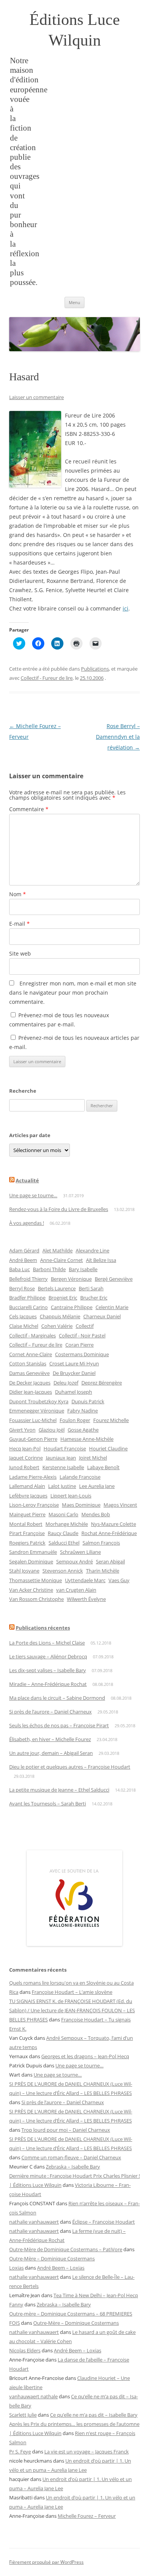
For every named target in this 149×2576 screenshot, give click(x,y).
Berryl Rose (22, 1288)
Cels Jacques (23, 1316)
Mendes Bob (96, 1514)
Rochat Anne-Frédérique (109, 1533)
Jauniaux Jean (61, 1458)
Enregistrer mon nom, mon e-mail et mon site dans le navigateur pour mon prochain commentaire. (73, 993)
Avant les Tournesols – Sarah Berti (48, 1804)
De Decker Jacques (30, 1383)
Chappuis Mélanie (60, 1316)
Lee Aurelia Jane (97, 1486)
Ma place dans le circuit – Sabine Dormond (57, 1698)
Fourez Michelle (111, 1420)
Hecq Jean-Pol (25, 1448)
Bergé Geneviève (114, 1279)
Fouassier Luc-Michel (33, 1420)
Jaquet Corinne (26, 1458)
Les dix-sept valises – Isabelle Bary (48, 1670)
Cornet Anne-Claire (31, 1354)
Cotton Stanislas (28, 1363)
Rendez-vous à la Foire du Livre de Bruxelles (59, 1209)
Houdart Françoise (65, 1448)
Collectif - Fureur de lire (47, 678)
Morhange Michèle (67, 1524)
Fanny (16, 2304)
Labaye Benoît (103, 1467)
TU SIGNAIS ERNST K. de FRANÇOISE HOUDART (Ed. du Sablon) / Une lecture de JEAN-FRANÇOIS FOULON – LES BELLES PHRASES (72, 2010)
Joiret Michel (93, 1458)
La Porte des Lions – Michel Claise (47, 1643)
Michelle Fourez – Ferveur (87, 2516)
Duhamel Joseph (74, 1392)
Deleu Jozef (66, 1383)
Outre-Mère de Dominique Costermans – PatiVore (66, 2249)
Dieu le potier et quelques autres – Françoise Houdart (70, 1767)
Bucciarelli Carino (28, 1307)
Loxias (16, 2268)
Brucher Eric (94, 1298)
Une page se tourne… (33, 1195)
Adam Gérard (24, 1250)
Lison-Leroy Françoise (34, 1505)
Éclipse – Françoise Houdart (104, 2222)
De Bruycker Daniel (74, 1373)
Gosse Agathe (83, 1430)
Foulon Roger (75, 1420)
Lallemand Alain (27, 1486)
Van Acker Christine (31, 1590)
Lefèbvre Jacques (28, 1496)
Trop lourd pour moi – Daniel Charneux (66, 2130)
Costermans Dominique (82, 1354)
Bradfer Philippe (27, 1298)
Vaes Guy (119, 1580)
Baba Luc (19, 1269)
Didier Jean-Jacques (31, 1392)
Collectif (85, 1326)
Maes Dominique (81, 1505)
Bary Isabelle (83, 1269)
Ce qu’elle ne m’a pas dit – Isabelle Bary (94, 2415)
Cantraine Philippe (72, 1307)
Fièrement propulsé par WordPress (46, 2562)
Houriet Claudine (108, 1448)
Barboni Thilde (49, 1269)
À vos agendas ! (27, 1223)
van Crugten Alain (76, 1590)
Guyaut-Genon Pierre (33, 1439)
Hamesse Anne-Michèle (87, 1439)
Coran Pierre (79, 1345)
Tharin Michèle (103, 1571)
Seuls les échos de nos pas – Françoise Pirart (59, 1725)
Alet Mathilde (57, 1250)
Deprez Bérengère (102, 1383)
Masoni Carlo (63, 1514)
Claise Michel (24, 1326)
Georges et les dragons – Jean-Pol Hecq (85, 2056)
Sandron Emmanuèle (33, 1552)
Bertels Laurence (57, 1288)
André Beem (23, 1260)
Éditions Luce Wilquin (75, 30)
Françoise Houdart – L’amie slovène (72, 1992)
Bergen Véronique (71, 1279)
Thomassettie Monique (36, 1580)
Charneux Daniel (102, 1316)
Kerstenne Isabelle (63, 1467)
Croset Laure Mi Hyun (74, 1363)
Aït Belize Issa (101, 1260)
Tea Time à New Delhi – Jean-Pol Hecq (96, 2295)
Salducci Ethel (64, 1543)
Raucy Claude (63, 1533)
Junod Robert (24, 1467)
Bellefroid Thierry (28, 1279)
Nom (18, 894)
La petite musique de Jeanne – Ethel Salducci (59, 1790)
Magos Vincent (120, 1505)
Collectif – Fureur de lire (36, 1345)
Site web (20, 953)
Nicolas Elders (25, 2350)
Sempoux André (74, 1561)
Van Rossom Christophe (36, 1599)
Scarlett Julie (23, 2415)
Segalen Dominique (31, 1561)
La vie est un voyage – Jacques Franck (87, 2452)
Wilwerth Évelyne (86, 1599)
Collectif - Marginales (32, 1335)
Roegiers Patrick (27, 1543)
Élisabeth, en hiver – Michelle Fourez (50, 1739)
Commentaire (29, 809)
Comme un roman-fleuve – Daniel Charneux (71, 2157)
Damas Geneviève (29, 1373)
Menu (74, 302)
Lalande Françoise (80, 1477)
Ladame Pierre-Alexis (33, 1477)
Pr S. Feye (20, 2452)
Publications (95, 669)
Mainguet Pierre (27, 1514)
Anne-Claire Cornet (62, 1260)
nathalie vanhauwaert (34, 2222)
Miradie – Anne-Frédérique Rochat (48, 1684)
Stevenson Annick (63, 1571)
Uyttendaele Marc (85, 1580)
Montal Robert (26, 1524)
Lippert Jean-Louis (71, 1496)
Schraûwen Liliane (80, 1552)
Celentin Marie (112, 1307)
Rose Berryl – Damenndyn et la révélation (118, 737)
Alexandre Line (92, 1250)
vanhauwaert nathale (33, 2396)
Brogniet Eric (63, 1298)
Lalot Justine (62, 1486)
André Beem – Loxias (61, 2268)
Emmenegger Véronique (37, 1411)
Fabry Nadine (83, 1411)
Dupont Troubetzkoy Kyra (39, 1401)
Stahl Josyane (24, 1571)
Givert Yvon (22, 1430)
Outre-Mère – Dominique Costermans (52, 2259)
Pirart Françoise (27, 1533)
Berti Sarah (91, 1288)
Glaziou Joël (52, 1430)
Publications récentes (43, 1628)
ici (126, 608)
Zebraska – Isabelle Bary (73, 2167)
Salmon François (101, 1543)
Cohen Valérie (57, 1326)
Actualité (27, 1180)
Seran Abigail (110, 1561)
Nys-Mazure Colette (113, 1524)
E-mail (19, 924)
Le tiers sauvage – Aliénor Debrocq (48, 1656)
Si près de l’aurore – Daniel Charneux (50, 1712)
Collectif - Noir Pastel (82, 1335)
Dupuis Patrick (88, 1401)
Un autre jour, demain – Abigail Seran (51, 1753)
